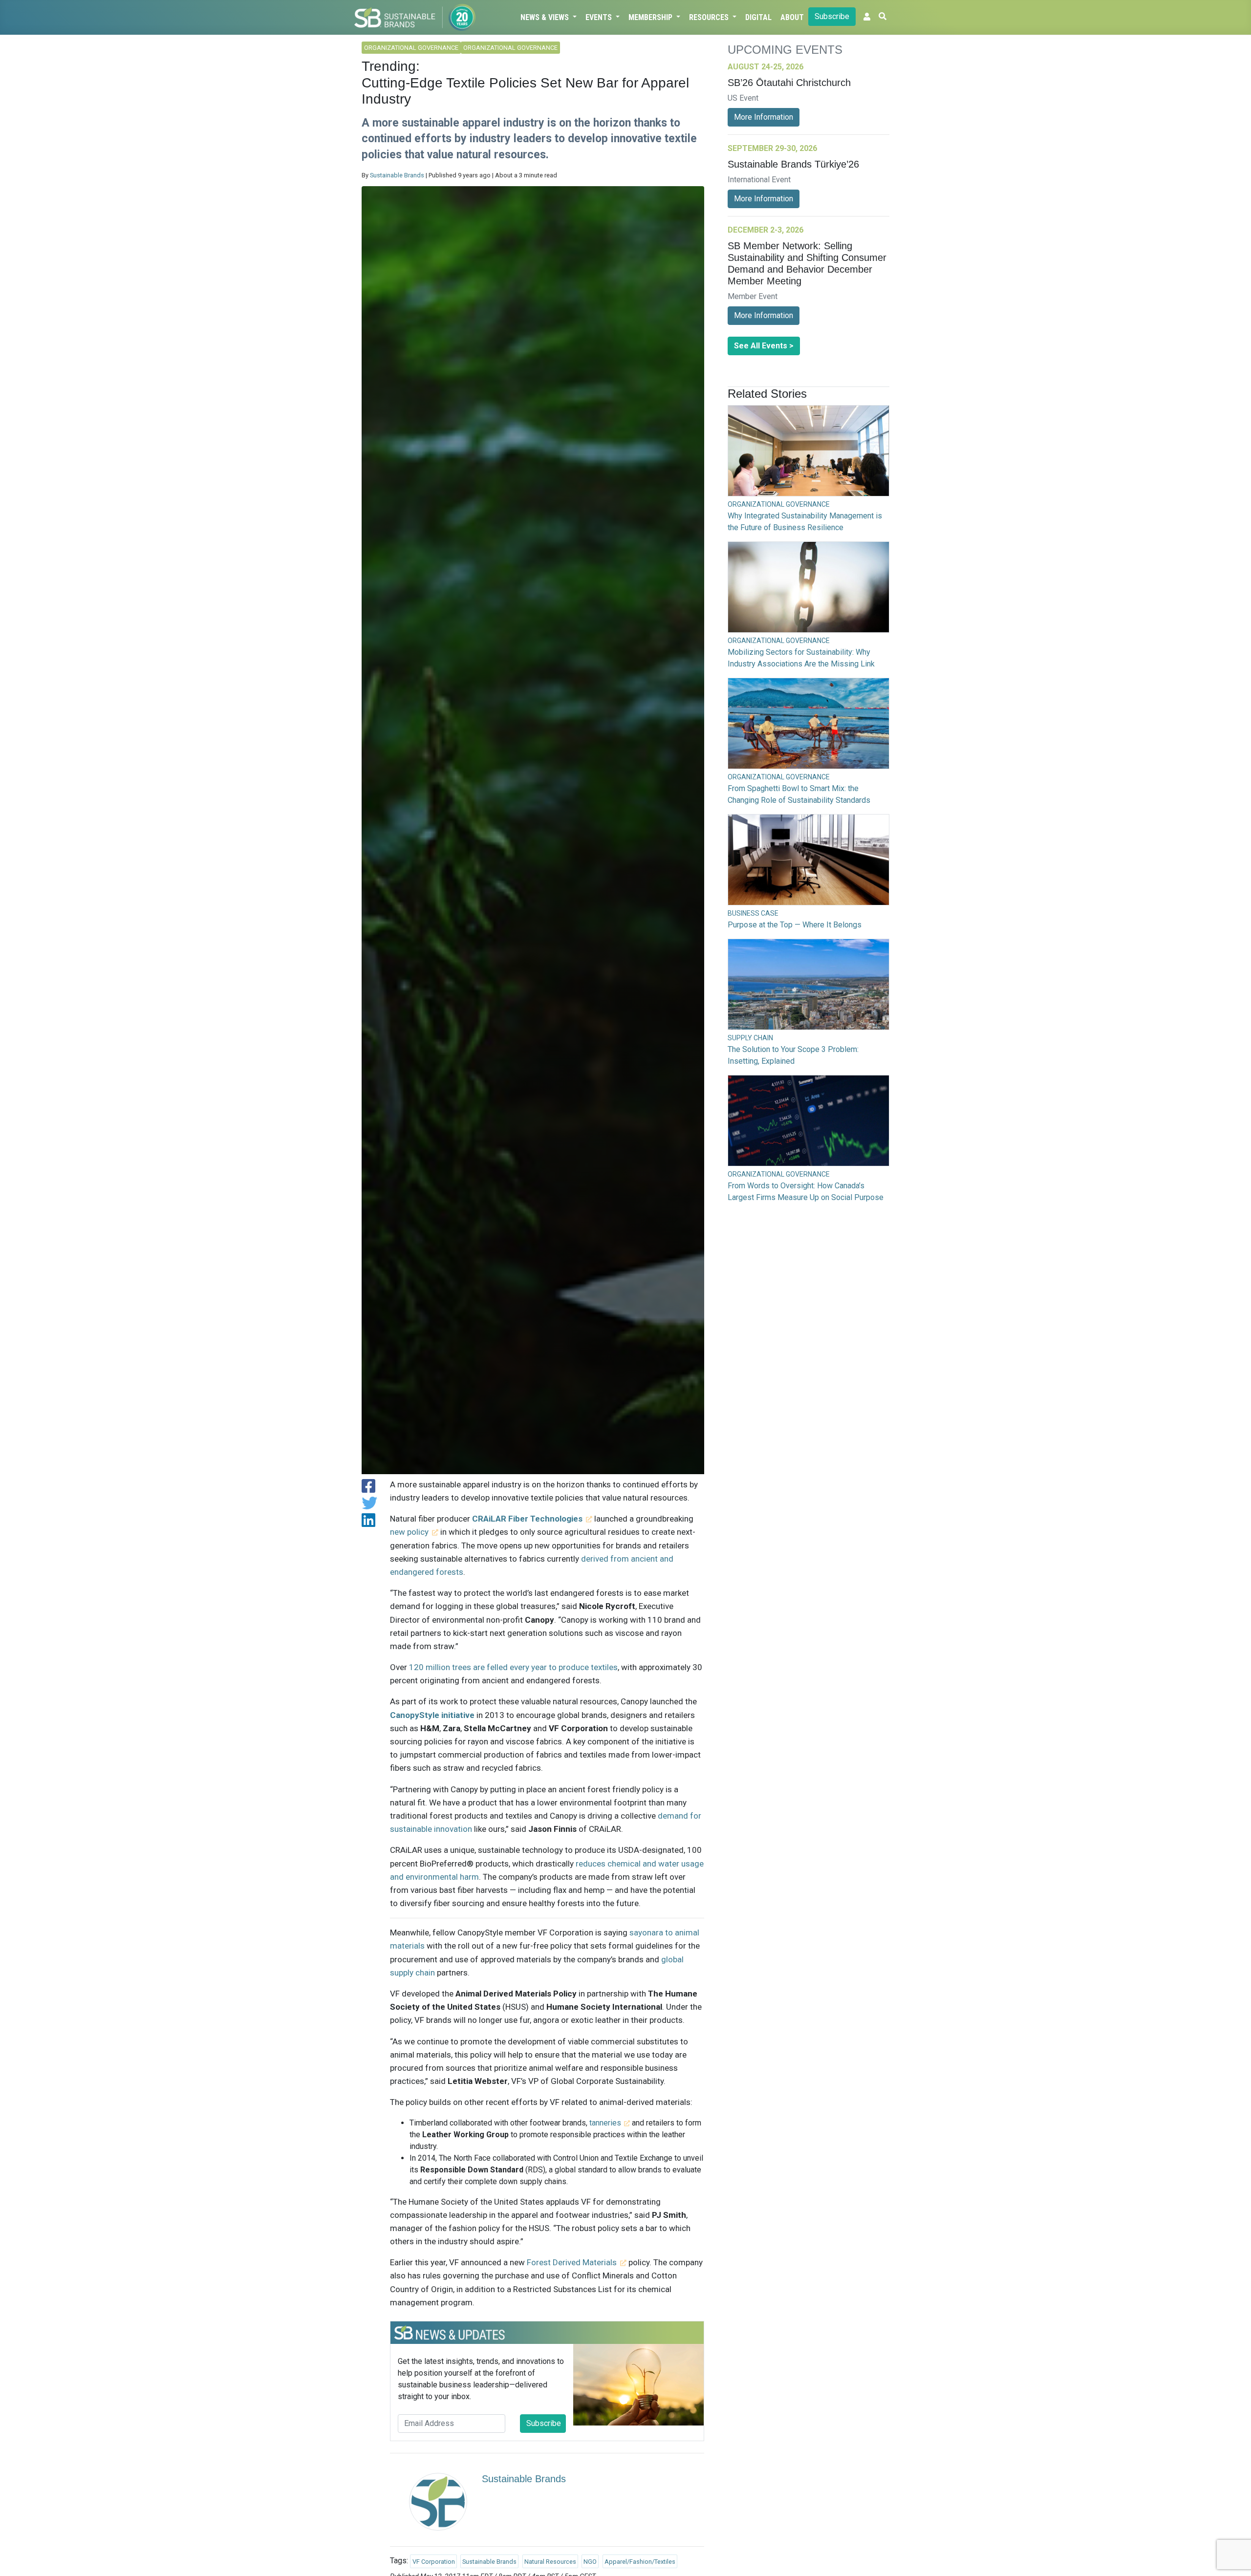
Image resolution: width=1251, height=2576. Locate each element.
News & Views (546, 17)
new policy (409, 1532)
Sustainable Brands (397, 175)
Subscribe (832, 16)
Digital (758, 17)
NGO (590, 2562)
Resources (710, 17)
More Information (764, 117)
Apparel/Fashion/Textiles (640, 2562)
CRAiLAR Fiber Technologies (527, 1519)
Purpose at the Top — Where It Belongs (795, 925)
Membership (651, 17)
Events (600, 17)
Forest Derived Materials (572, 2262)
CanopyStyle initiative (432, 1715)
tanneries (605, 2123)
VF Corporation (434, 2562)
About (792, 17)
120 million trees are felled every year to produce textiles (513, 1667)
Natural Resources (550, 2562)
